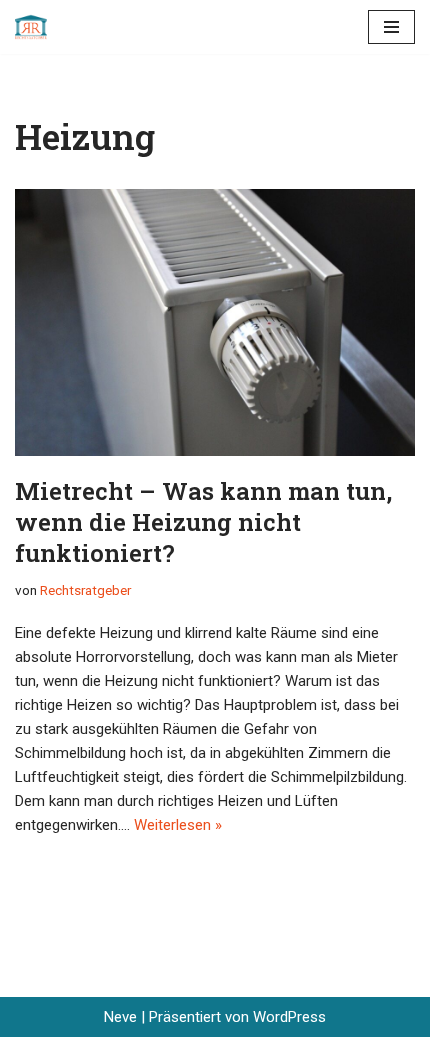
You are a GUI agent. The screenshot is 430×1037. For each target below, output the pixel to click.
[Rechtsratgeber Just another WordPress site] (36, 27)
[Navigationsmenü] (391, 27)
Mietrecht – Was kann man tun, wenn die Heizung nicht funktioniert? (203, 522)
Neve (120, 1017)
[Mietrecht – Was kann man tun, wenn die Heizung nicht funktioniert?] (215, 322)
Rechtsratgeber (85, 590)
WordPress (289, 1017)
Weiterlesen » (178, 825)
